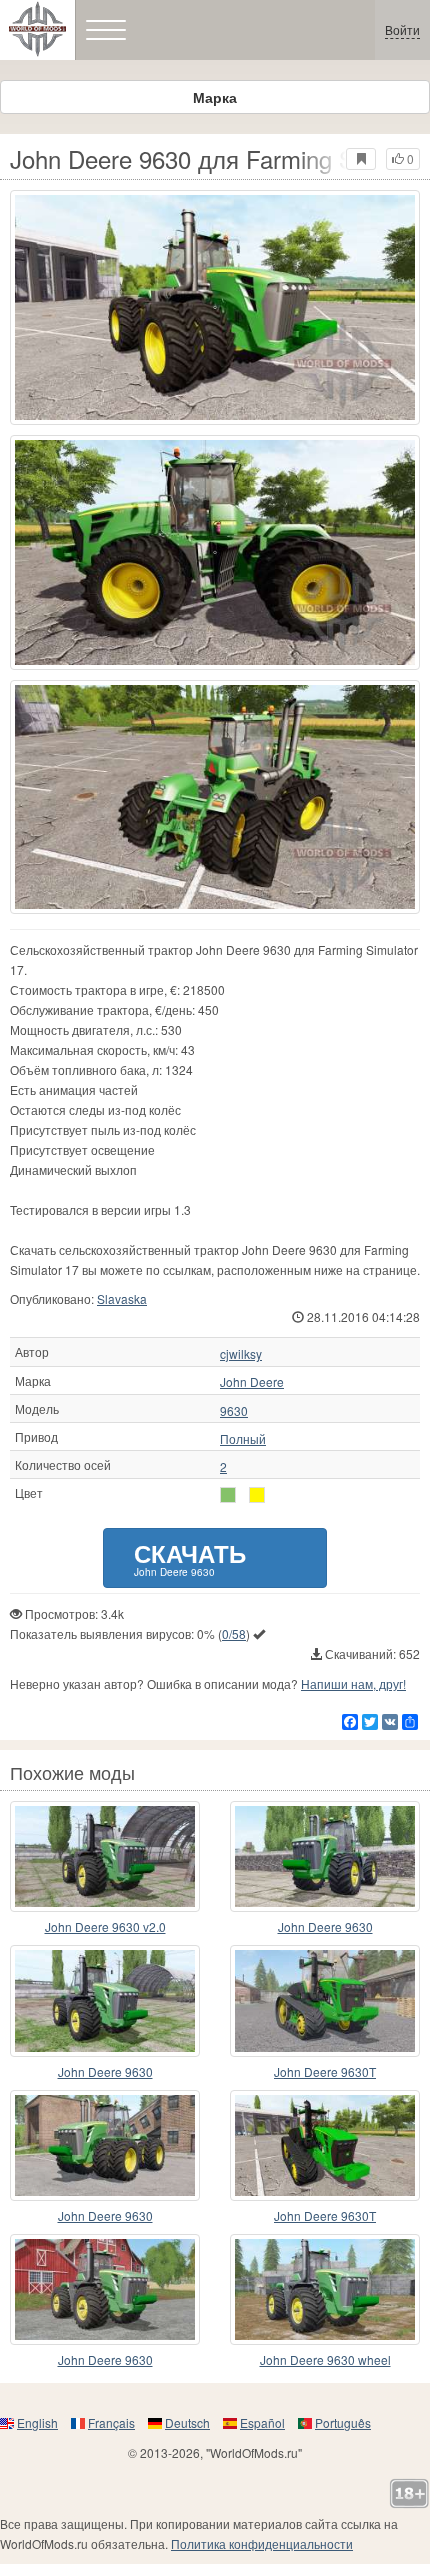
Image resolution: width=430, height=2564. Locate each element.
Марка (215, 97)
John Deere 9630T (325, 2071)
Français (111, 2422)
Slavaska (122, 1298)
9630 (234, 1411)
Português (343, 2422)
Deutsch (187, 2422)
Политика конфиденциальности (262, 2543)
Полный (243, 1439)
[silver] (228, 1495)
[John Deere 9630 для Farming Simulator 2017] (215, 307)
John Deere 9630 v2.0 (105, 1926)
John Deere (252, 1382)
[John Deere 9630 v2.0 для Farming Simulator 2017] (105, 1856)
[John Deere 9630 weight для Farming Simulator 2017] (105, 2000)
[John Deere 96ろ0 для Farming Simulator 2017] (105, 2145)
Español (262, 2422)
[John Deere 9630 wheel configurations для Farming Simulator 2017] (325, 2289)
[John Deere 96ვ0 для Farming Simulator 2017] (105, 2289)
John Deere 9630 (325, 1926)
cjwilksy (241, 1354)
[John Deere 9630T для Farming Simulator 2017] (325, 2145)
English (37, 2422)
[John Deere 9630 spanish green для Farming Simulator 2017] (325, 1856)
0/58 (234, 1633)
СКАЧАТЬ (190, 1557)
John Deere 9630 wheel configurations (325, 2360)
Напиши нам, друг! (353, 1683)
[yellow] (257, 1495)
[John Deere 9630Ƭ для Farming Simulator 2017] (325, 2000)
